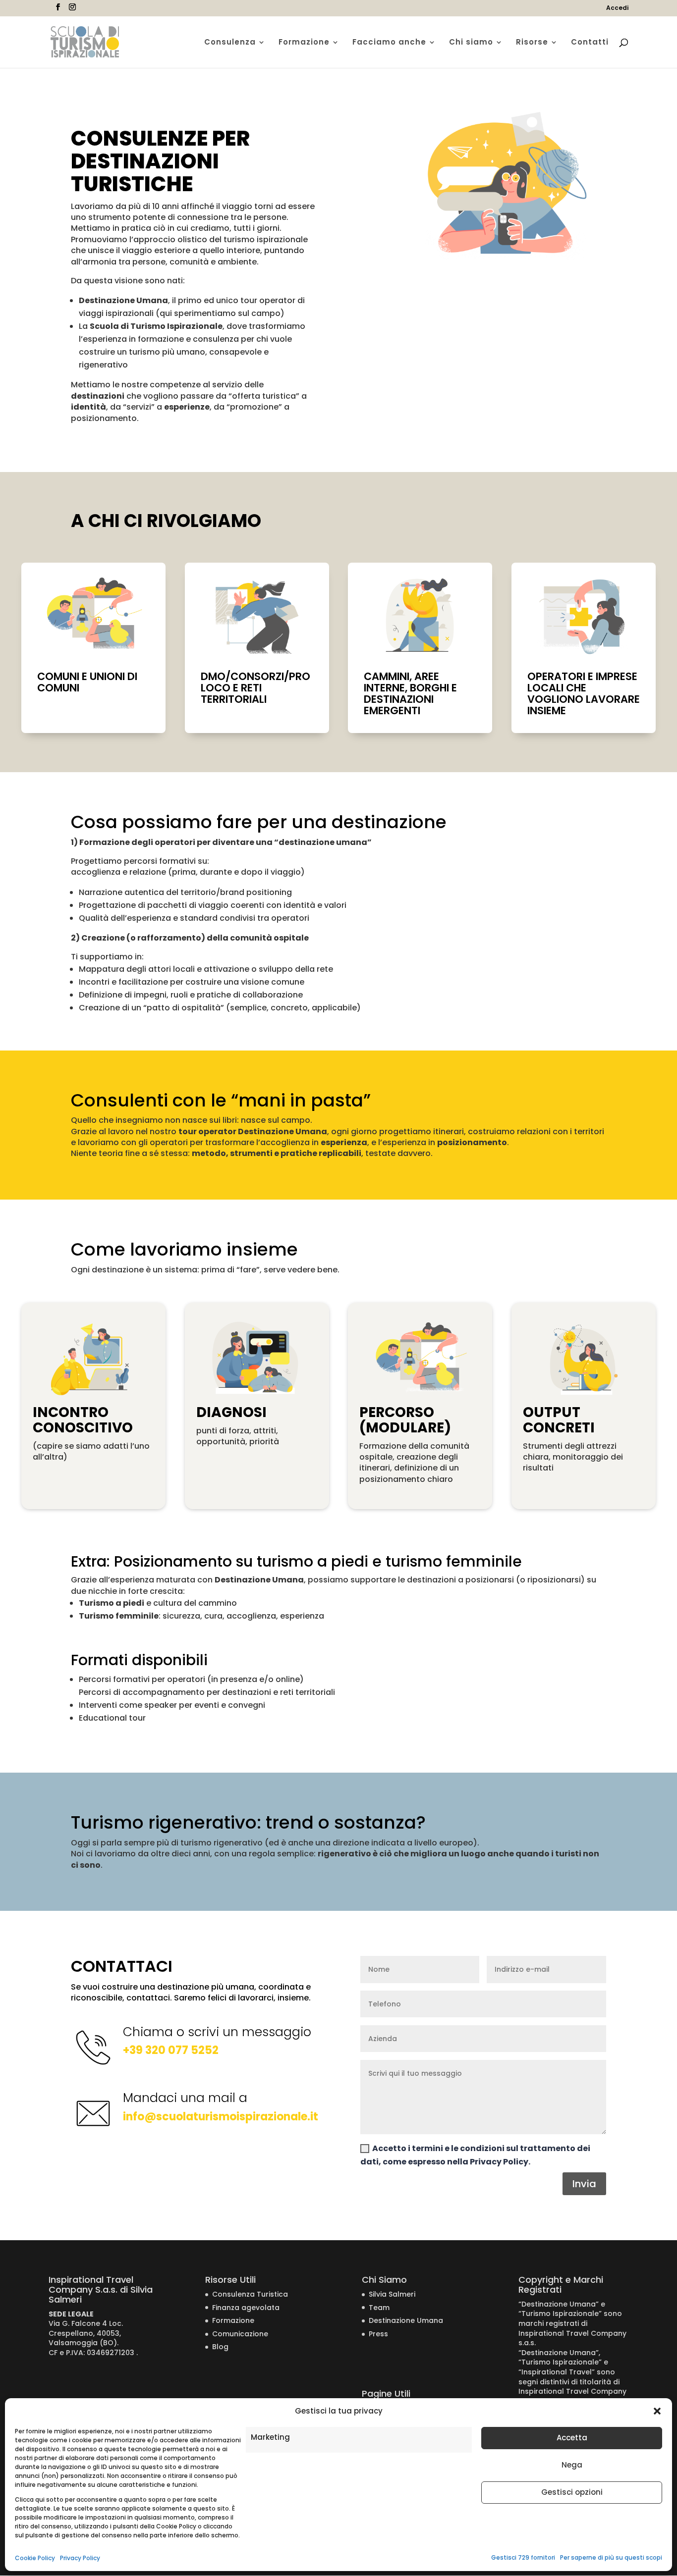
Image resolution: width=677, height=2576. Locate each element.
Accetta (572, 2438)
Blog (220, 2347)
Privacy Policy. (500, 2162)
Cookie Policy (35, 2558)
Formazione (304, 43)
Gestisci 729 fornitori (523, 2557)
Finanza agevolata (246, 2308)
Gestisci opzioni (572, 2492)
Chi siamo (471, 43)
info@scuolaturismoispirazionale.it (221, 2117)
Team (379, 2308)
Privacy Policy (80, 2558)
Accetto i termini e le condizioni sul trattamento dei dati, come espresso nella (475, 2155)
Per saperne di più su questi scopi (611, 2557)
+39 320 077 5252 (171, 2050)
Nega (572, 2465)
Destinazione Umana (406, 2320)
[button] (657, 2411)
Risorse (532, 43)
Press (378, 2334)
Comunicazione (240, 2334)
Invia (584, 2184)
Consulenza (230, 43)
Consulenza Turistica (250, 2294)
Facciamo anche (389, 43)
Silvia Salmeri (392, 2294)
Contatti (590, 43)
